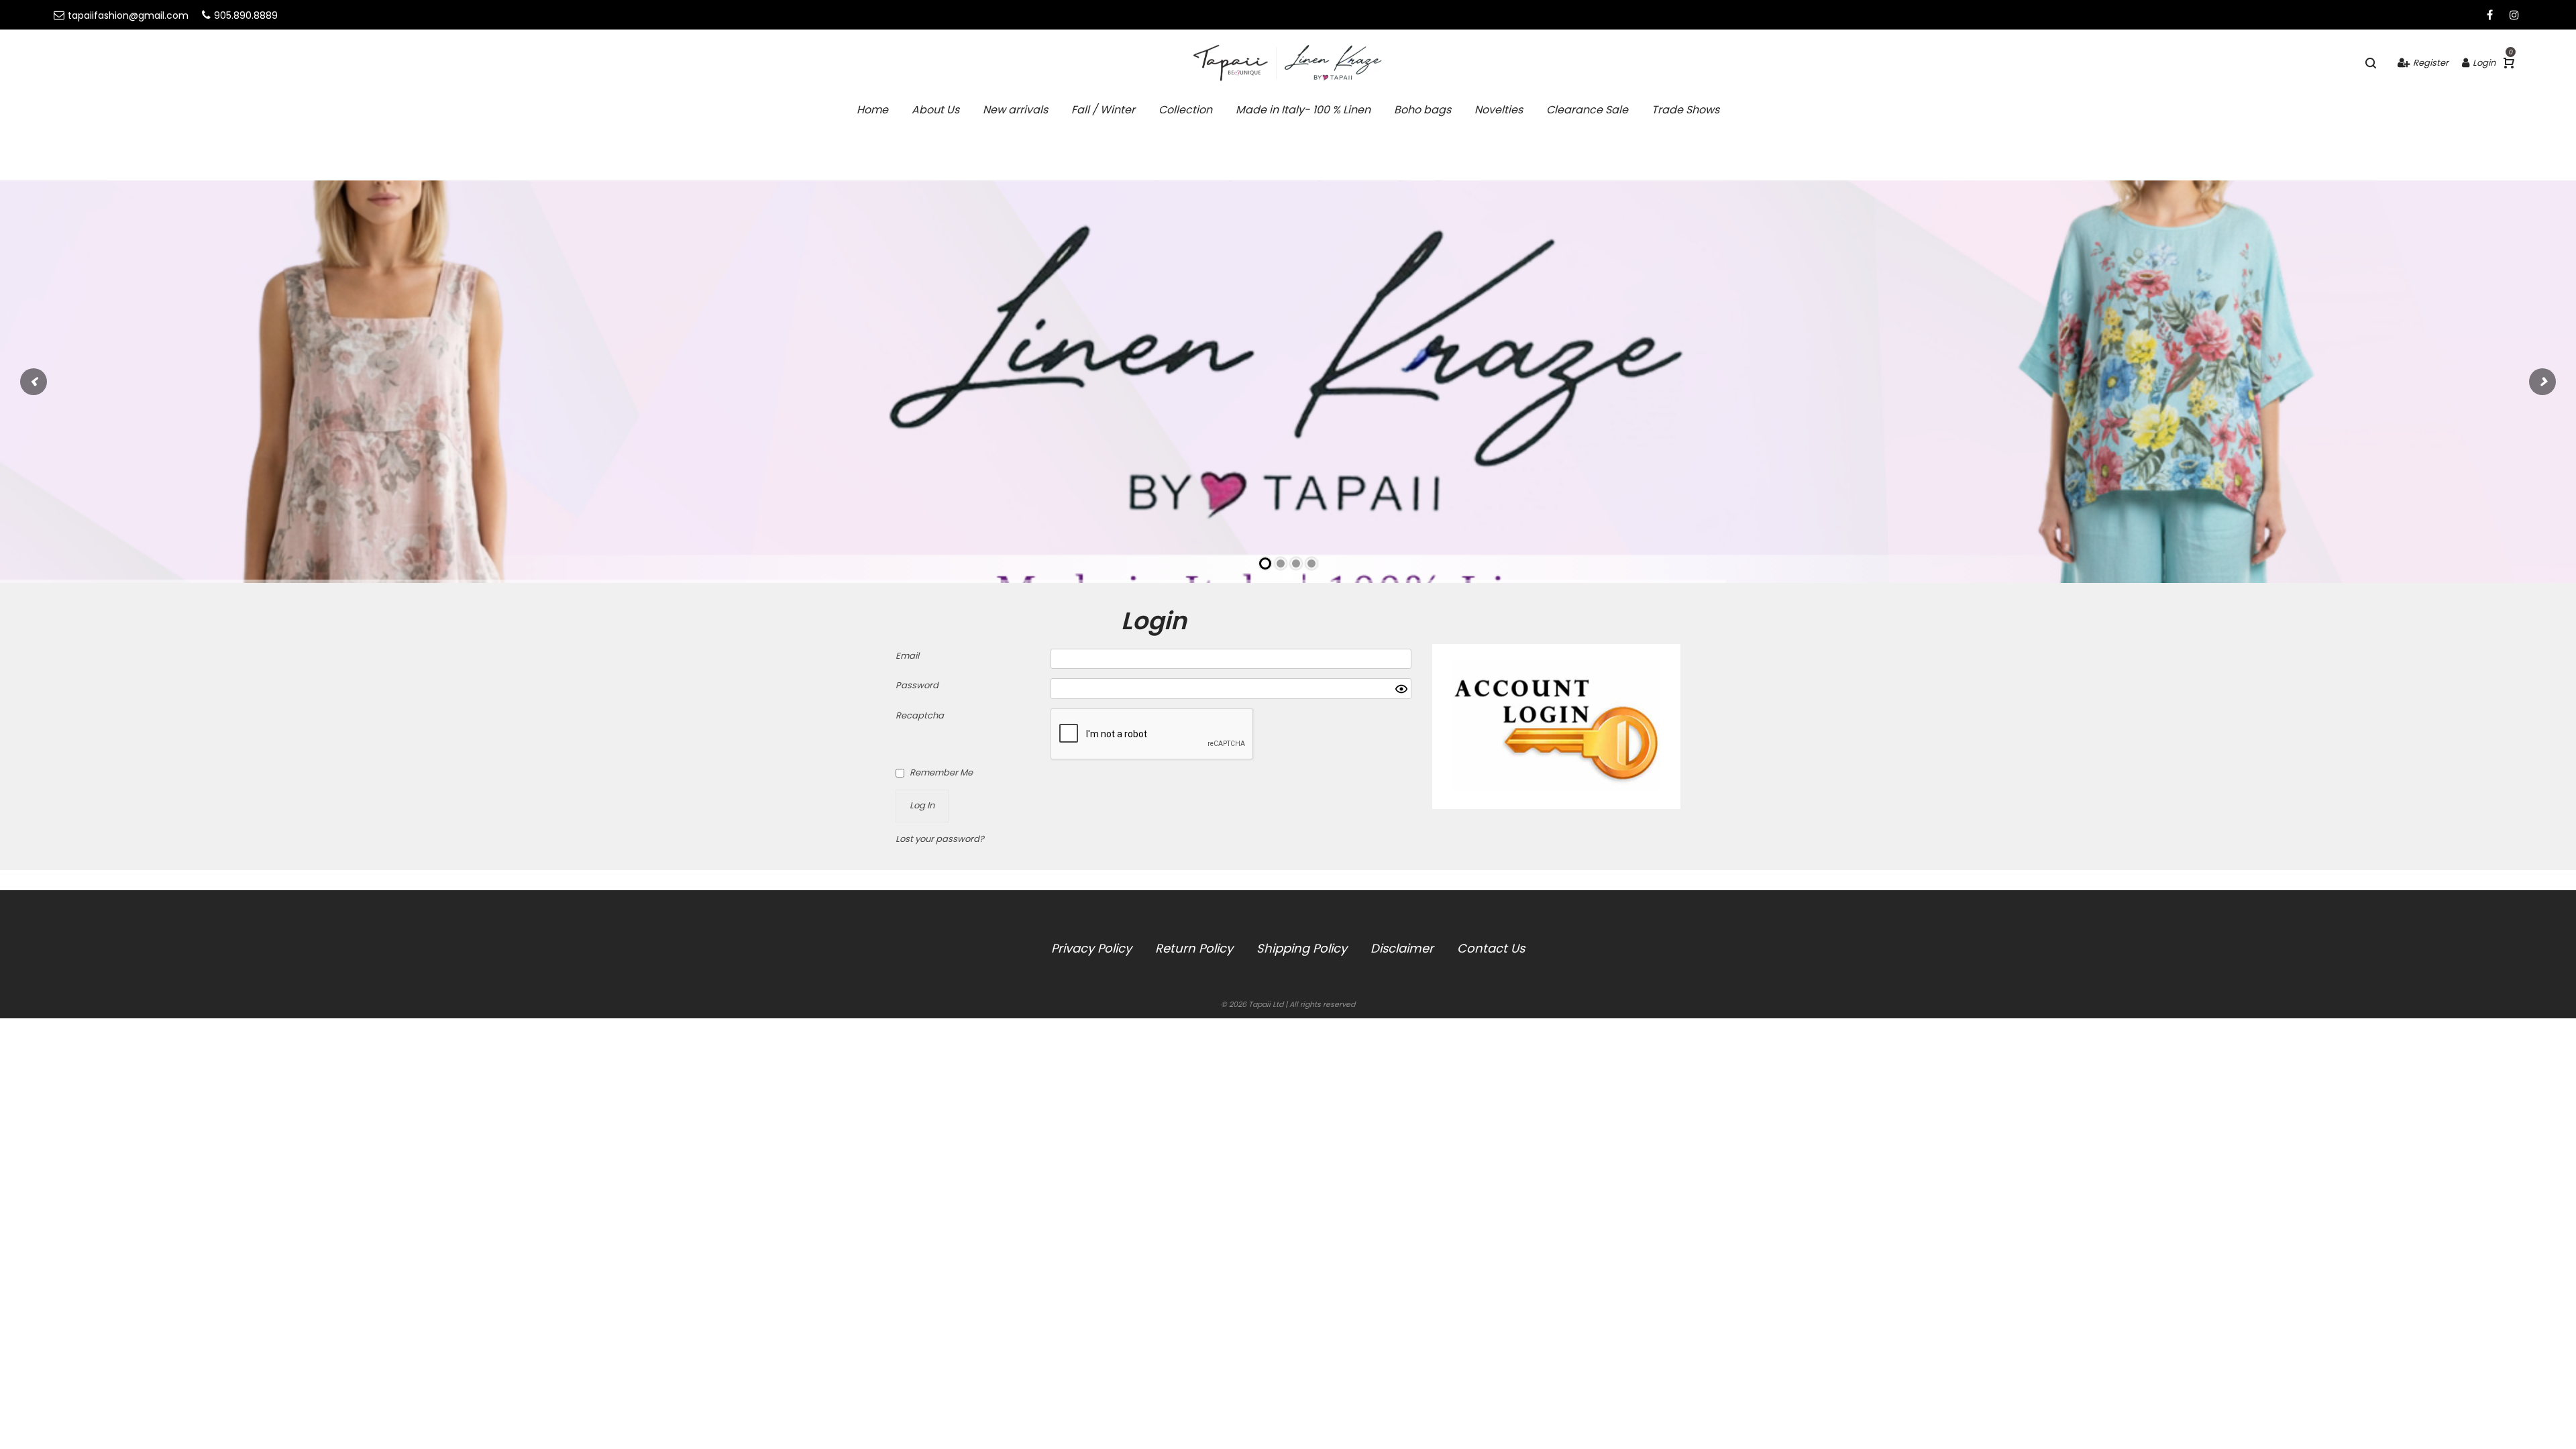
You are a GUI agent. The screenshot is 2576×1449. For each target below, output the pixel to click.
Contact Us (1491, 948)
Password (917, 685)
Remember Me (941, 772)
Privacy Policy (1091, 948)
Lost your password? (940, 839)
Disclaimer (1402, 948)
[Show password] (1401, 689)
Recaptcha (920, 715)
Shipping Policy (1302, 948)
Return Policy (1194, 948)
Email (907, 656)
